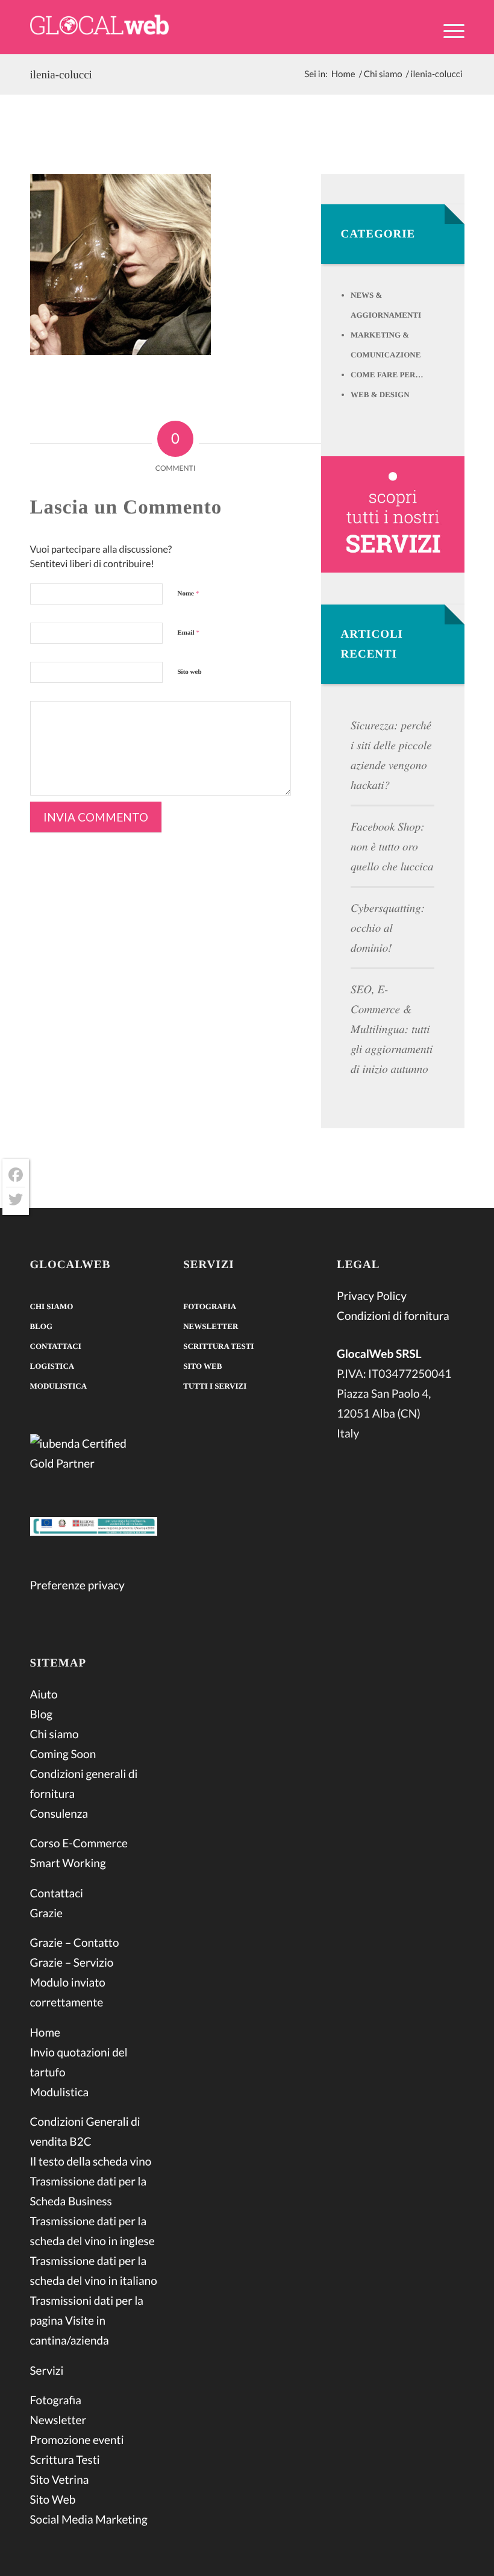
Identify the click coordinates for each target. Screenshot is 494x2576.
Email (189, 633)
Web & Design (380, 394)
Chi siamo (52, 1306)
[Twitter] (16, 1199)
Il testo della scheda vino (91, 2162)
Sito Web (53, 2500)
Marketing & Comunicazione (386, 345)
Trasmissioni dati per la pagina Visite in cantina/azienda (87, 2321)
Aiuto (44, 1695)
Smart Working (68, 1863)
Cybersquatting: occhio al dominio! (388, 928)
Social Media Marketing (89, 2520)
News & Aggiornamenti (386, 305)
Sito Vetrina (60, 2480)
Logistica (52, 1366)
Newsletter (58, 2420)
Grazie (46, 1913)
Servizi (47, 2371)
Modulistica (59, 1386)
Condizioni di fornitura (393, 1316)
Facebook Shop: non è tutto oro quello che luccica (392, 847)
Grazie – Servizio (72, 1963)
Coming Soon (63, 1754)
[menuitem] (448, 38)
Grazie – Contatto (75, 1943)
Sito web (190, 672)
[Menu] (448, 30)
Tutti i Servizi (215, 1386)
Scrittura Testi (65, 2460)
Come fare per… (387, 375)
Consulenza (59, 1814)
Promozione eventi (77, 2440)
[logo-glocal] (99, 27)
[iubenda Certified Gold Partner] (94, 1456)
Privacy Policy (372, 1296)
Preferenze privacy (77, 1585)
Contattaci (56, 1346)
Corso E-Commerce (79, 1843)
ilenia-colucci (61, 75)
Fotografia (56, 2400)
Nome (189, 594)
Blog (42, 1326)
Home (45, 2033)
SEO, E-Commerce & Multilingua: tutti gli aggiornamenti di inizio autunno (392, 1029)
